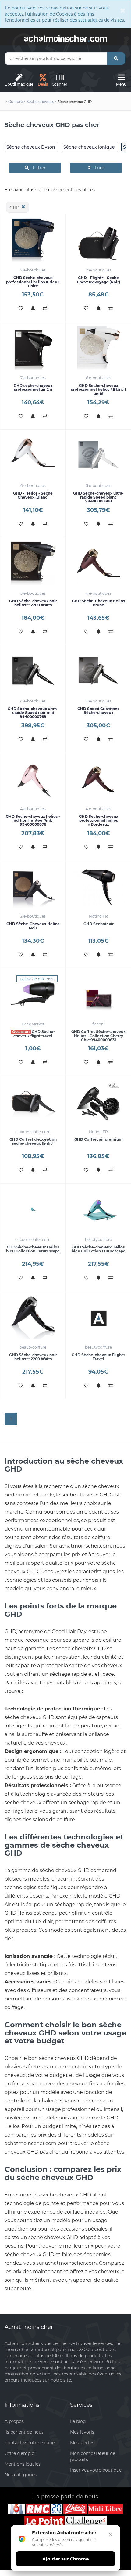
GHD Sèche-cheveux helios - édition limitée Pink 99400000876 (33, 820)
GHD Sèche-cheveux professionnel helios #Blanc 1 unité (98, 389)
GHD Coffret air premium (99, 1139)
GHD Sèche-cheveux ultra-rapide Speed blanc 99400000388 (98, 497)
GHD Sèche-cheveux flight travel (34, 1034)
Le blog (78, 2421)
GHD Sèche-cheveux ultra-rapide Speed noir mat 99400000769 (33, 713)
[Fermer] (111, 2535)
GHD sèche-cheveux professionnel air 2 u (33, 387)
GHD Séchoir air (99, 924)
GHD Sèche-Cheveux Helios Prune (98, 603)
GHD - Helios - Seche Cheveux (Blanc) (33, 495)
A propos (14, 2421)
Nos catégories (21, 2475)
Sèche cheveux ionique (89, 147)
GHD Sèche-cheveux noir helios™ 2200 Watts (33, 603)
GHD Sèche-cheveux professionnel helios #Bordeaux (99, 820)
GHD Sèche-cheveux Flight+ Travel (98, 1357)
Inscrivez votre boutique (96, 2470)
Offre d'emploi (20, 2453)
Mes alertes (82, 2443)
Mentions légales (23, 2464)
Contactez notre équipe (30, 2443)
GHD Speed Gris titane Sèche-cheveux (99, 711)
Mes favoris (82, 2432)
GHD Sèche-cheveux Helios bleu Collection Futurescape (33, 1249)
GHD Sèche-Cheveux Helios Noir (33, 926)
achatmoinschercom (65, 38)
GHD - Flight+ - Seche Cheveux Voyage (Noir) (98, 280)
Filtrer (37, 168)
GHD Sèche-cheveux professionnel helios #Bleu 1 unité (33, 282)
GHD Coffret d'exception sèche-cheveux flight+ (33, 1141)
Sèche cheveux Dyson (31, 147)
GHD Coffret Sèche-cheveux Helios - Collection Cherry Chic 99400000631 (98, 1036)
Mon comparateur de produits (93, 2456)
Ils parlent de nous (24, 2432)
